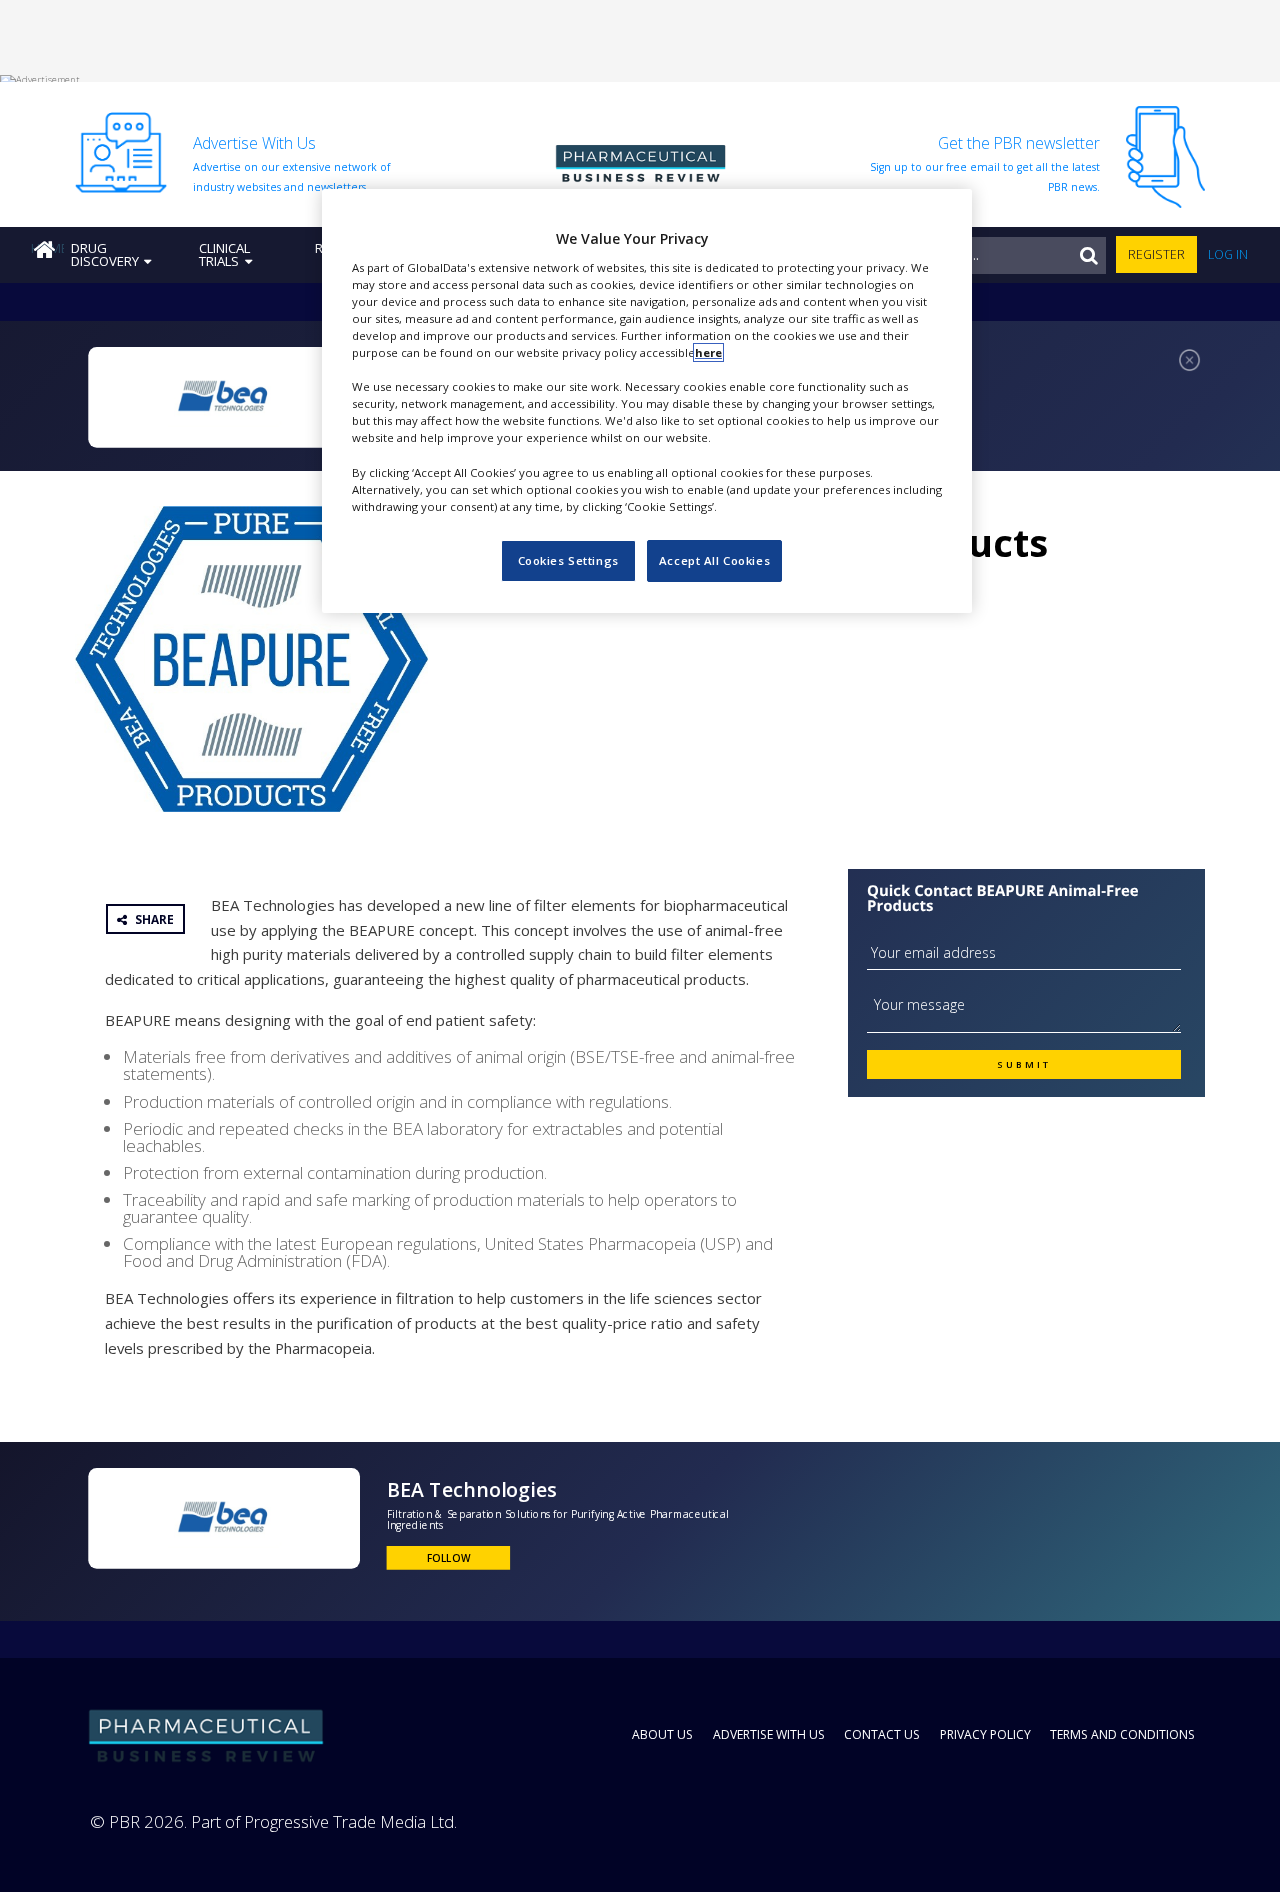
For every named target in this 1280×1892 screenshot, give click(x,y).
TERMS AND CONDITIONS (1122, 1734)
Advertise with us (769, 1734)
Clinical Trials (224, 254)
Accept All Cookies (714, 560)
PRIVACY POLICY (985, 1734)
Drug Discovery (105, 254)
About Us (662, 1734)
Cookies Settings (568, 560)
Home (47, 248)
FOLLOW (448, 1557)
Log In (1228, 254)
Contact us (882, 1734)
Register (1156, 254)
